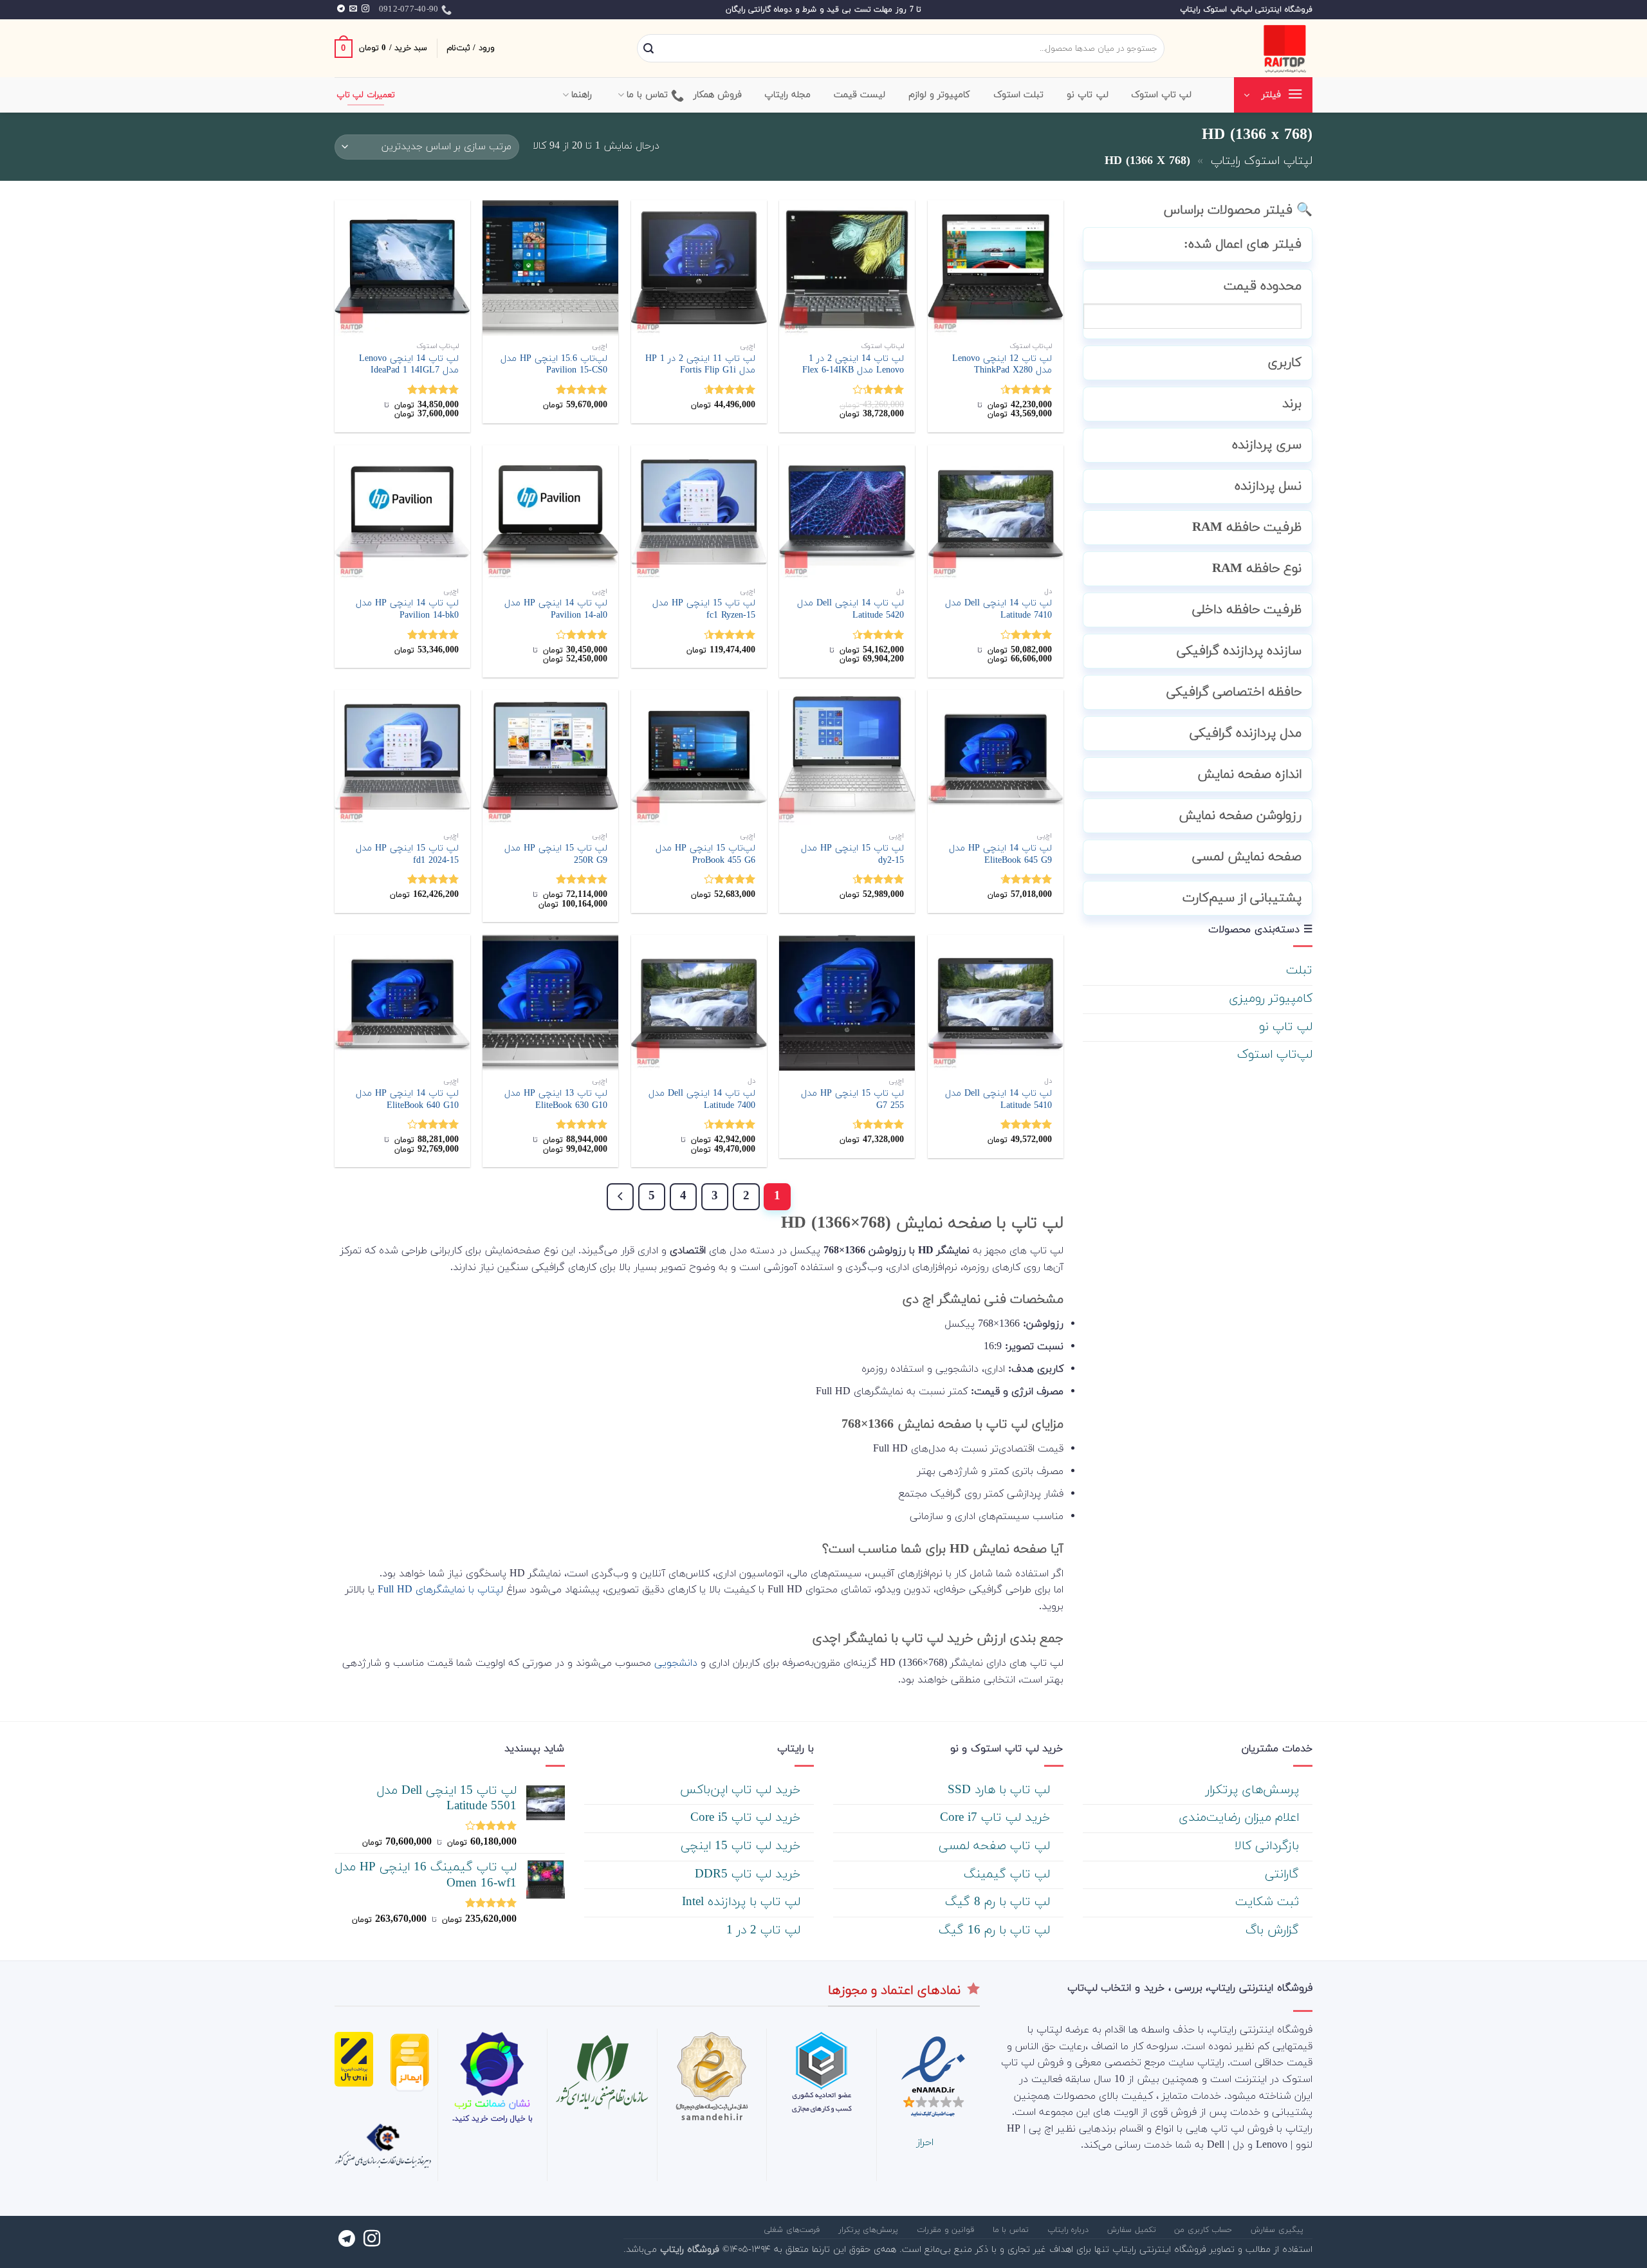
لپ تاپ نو (1286, 1027)
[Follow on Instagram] (365, 9)
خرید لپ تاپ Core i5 (747, 1818)
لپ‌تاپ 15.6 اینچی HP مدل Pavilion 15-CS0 (554, 365)
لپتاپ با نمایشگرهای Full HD (440, 1590)
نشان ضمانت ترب (492, 2104)
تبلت (1299, 971)
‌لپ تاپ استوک (1162, 95)
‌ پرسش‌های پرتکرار (1254, 1790)
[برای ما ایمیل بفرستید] (353, 9)
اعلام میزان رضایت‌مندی (1241, 1818)
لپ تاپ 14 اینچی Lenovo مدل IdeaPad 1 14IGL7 (409, 365)
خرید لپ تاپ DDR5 (750, 1875)
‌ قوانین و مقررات (947, 2230)
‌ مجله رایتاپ (789, 95)
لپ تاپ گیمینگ (1009, 1875)
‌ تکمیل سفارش (1133, 2230)
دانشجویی (676, 1663)
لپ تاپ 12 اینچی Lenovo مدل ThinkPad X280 (1002, 365)
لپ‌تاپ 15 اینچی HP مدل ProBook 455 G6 (705, 855)
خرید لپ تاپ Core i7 (997, 1818)
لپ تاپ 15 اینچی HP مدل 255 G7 (852, 1100)
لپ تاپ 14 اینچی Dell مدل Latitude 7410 (998, 610)
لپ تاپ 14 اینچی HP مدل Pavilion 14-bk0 (407, 610)
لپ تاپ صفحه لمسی (996, 1846)
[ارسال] (649, 49)
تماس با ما (648, 95)
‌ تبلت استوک (1020, 95)
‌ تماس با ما (1012, 2230)
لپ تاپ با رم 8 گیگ (999, 1902)
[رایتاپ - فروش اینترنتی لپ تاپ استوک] (1248, 48)
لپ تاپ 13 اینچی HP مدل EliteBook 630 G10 (556, 1100)
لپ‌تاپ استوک (1275, 1055)
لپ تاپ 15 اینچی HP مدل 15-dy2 (852, 855)
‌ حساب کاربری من (1205, 2230)
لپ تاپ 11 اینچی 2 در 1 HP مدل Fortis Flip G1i (700, 365)
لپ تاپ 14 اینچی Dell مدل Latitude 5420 (851, 610)
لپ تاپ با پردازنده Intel (743, 1902)
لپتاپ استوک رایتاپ (1262, 161)
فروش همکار (718, 95)
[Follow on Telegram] (341, 9)
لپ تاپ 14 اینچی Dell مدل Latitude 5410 (998, 1100)
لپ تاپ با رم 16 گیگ (996, 1931)
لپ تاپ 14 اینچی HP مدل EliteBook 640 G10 (407, 1100)
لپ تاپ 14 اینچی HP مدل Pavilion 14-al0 (556, 610)
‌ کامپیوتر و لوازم (941, 95)
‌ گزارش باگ (1274, 1931)
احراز (925, 2143)
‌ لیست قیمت (861, 95)
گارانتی (1284, 1875)
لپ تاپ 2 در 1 (765, 1931)
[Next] (620, 1197)
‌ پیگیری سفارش (1278, 2230)
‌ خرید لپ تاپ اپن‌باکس (742, 1790)
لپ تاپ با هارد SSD (1001, 1790)
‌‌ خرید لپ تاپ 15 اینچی (742, 1846)
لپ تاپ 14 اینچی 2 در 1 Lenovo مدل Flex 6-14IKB (853, 365)
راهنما (582, 95)
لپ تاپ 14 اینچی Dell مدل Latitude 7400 (702, 1100)
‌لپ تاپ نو (1088, 95)
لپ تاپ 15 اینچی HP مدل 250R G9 (556, 855)
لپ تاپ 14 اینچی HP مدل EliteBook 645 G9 (1000, 855)
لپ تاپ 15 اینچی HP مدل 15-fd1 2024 (407, 855)
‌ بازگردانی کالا (1269, 1846)
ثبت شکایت (1269, 1902)
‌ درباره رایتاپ (1070, 2230)
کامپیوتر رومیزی (1271, 999)
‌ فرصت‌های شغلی (793, 2230)
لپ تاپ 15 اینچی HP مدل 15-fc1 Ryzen (704, 610)
